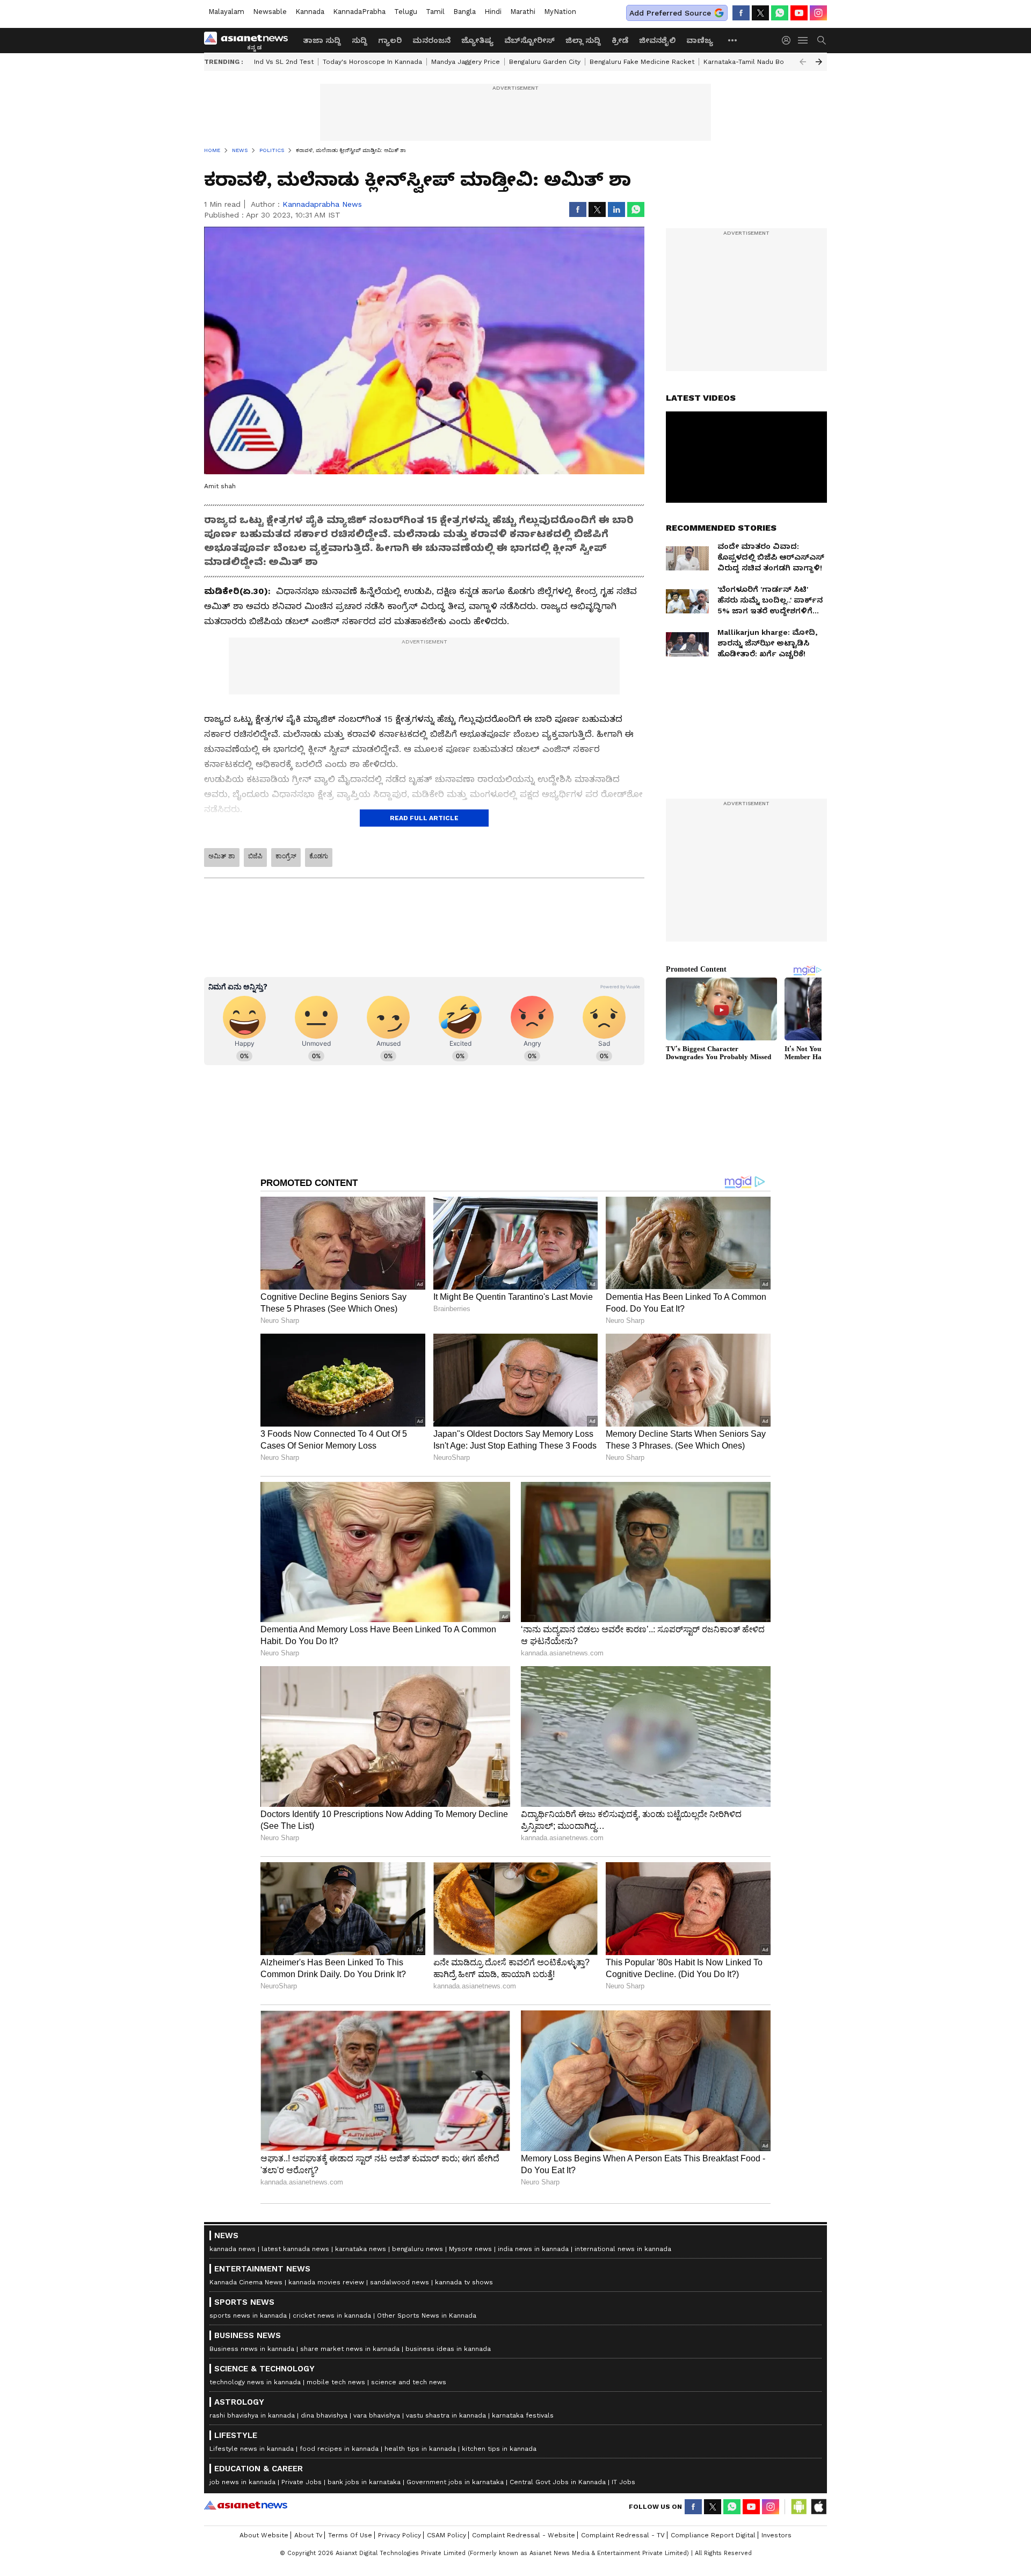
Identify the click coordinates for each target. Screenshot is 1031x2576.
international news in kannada (623, 2249)
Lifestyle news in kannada (252, 2449)
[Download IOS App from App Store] (818, 2507)
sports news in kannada (248, 2315)
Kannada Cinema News (246, 2282)
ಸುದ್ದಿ (360, 40)
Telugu (406, 12)
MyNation (560, 12)
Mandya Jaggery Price (466, 62)
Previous (803, 62)
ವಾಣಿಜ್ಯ (700, 40)
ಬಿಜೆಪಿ (255, 856)
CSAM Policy (446, 2535)
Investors (776, 2535)
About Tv (308, 2535)
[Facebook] (741, 13)
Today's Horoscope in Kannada (372, 62)
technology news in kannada (255, 2382)
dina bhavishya (324, 2415)
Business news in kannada (252, 2349)
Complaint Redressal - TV (623, 2535)
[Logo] (250, 40)
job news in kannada (242, 2482)
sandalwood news (400, 2282)
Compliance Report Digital (713, 2535)
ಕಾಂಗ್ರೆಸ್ (286, 856)
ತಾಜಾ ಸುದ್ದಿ (322, 40)
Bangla (464, 12)
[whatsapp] (780, 13)
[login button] (789, 40)
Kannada (310, 12)
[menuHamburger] (803, 40)
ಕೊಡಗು (319, 856)
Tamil (435, 12)
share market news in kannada (350, 2349)
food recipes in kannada (339, 2449)
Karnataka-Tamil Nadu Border (751, 62)
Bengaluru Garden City (545, 62)
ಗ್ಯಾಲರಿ (390, 40)
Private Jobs (302, 2482)
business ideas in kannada (448, 2349)
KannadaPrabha (359, 12)
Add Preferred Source (670, 13)
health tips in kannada (420, 2449)
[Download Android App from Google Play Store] (799, 2507)
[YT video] (799, 13)
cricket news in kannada (332, 2315)
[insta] (818, 13)
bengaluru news (418, 2249)
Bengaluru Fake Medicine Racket (642, 62)
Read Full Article (424, 818)
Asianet (246, 2505)
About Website (264, 2535)
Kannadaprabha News (322, 204)
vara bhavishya (377, 2415)
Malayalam (226, 12)
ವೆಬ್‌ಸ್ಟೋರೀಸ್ (529, 40)
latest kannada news (295, 2249)
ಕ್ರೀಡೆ (620, 40)
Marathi (523, 12)
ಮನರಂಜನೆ (431, 40)
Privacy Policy (400, 2535)
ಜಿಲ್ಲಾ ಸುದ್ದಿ (583, 40)
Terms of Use (350, 2535)
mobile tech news (336, 2382)
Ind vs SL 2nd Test (284, 62)
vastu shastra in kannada (446, 2415)
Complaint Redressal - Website (524, 2535)
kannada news (233, 2249)
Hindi (493, 12)
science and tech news (409, 2382)
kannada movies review (326, 2282)
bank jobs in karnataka (364, 2482)
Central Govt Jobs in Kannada (558, 2482)
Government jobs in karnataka (455, 2482)
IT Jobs (623, 2482)
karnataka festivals (523, 2415)
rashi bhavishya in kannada (252, 2415)
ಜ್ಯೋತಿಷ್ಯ (477, 40)
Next (819, 62)
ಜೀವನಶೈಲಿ (657, 40)
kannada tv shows (464, 2282)
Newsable (270, 12)
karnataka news (361, 2249)
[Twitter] (760, 13)
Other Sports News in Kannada (427, 2315)
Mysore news (470, 2249)
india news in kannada (533, 2249)
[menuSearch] (822, 40)
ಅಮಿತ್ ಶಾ (222, 856)
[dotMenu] (733, 40)
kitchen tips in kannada (499, 2449)
